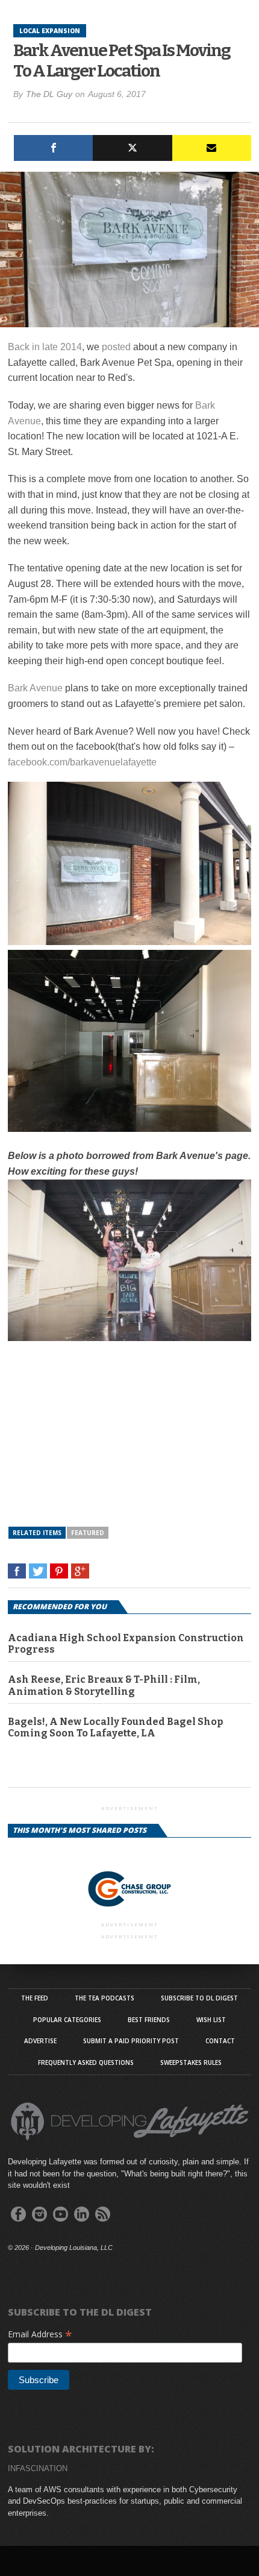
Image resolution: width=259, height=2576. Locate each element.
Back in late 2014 (45, 347)
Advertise (40, 2041)
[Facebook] (53, 148)
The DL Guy (49, 94)
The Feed (35, 1998)
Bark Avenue (35, 688)
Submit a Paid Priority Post (131, 2041)
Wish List (211, 2020)
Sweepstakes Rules (191, 2062)
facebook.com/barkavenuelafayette (82, 762)
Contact (220, 2041)
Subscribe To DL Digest (199, 1998)
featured (88, 1533)
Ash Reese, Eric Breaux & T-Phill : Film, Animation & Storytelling (104, 1685)
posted (116, 347)
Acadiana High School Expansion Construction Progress (126, 1644)
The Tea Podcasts (105, 1998)
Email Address (40, 2334)
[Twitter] (132, 148)
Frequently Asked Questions (86, 2062)
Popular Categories (67, 2020)
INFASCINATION (38, 2468)
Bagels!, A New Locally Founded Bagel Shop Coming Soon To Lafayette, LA (115, 1727)
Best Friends (149, 2020)
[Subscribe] (212, 148)
